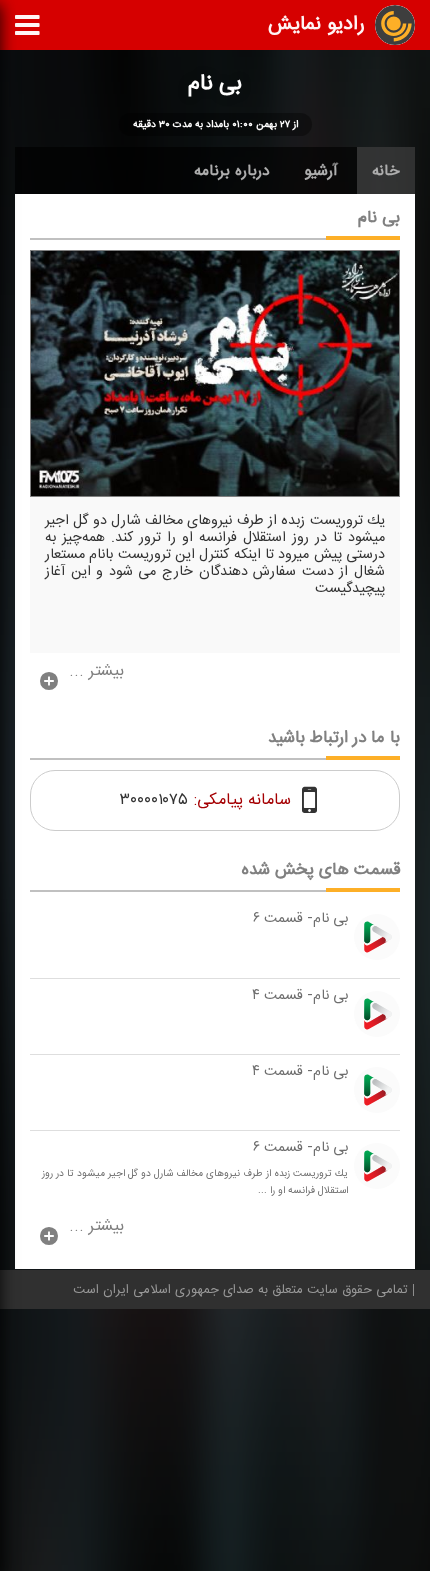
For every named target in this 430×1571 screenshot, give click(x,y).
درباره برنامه (232, 171)
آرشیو (321, 171)
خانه (386, 171)
